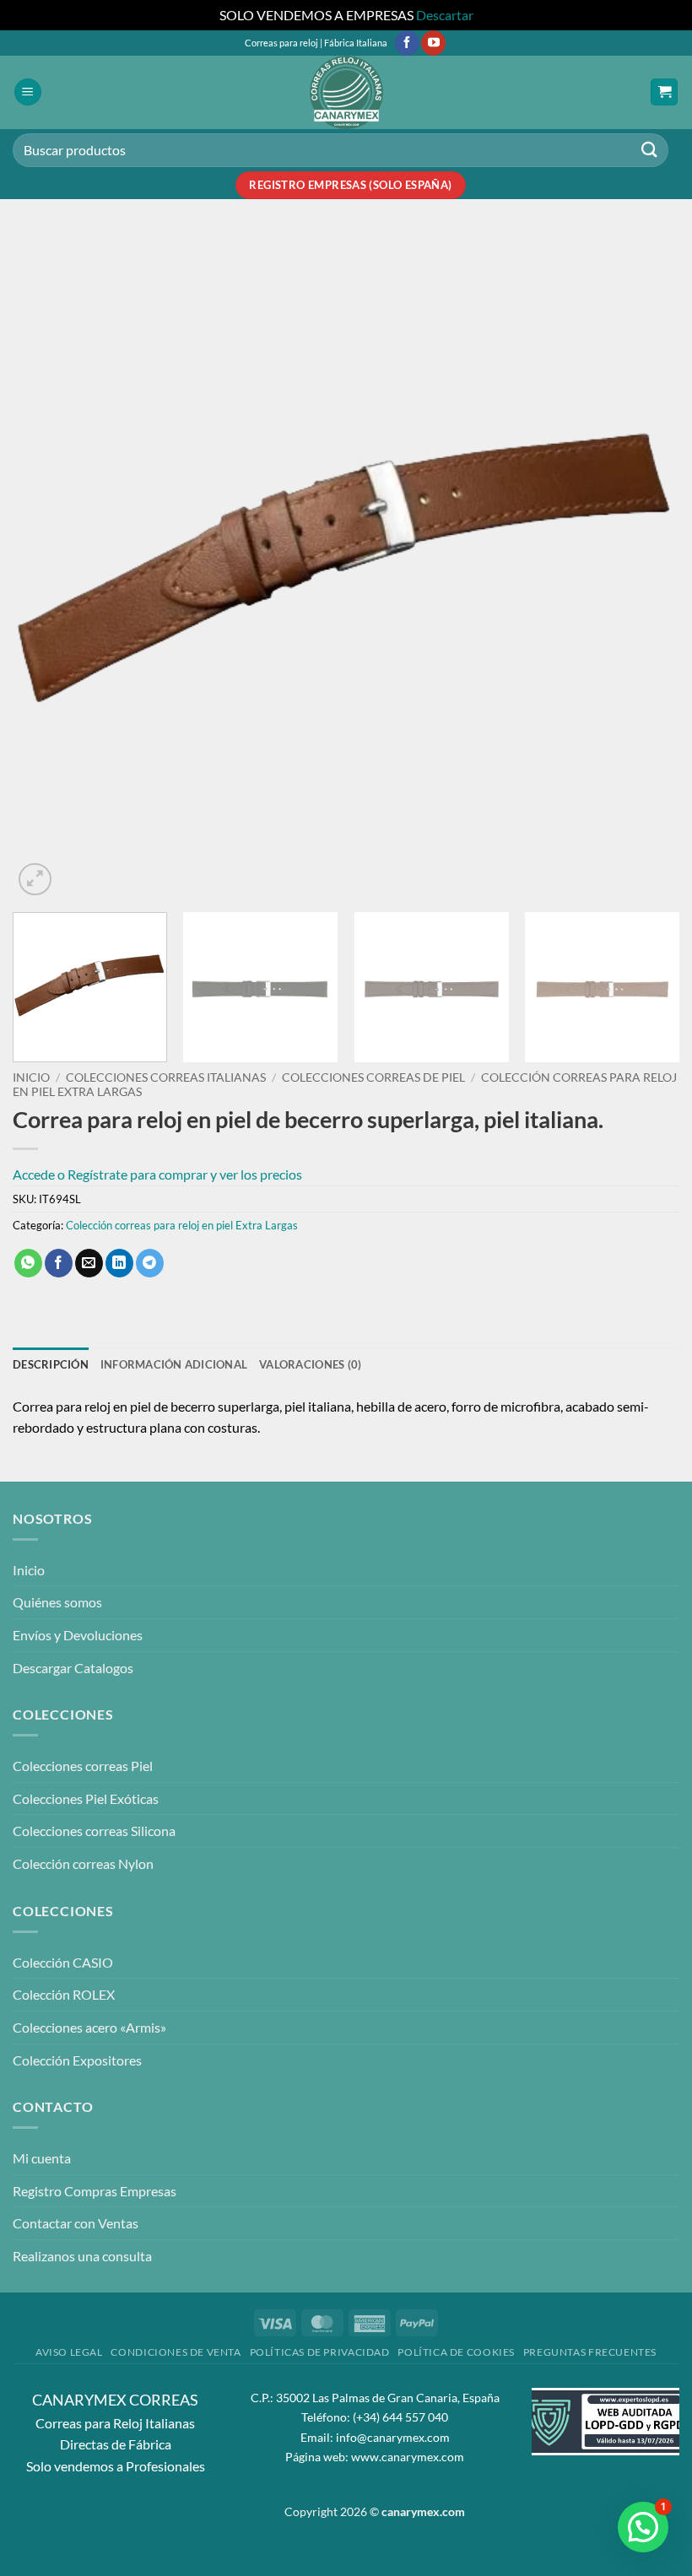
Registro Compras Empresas (95, 2191)
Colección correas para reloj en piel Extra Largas (182, 1225)
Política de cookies (456, 2352)
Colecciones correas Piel (83, 1766)
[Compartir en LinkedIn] (119, 1263)
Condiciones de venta (176, 2352)
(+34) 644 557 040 (400, 2417)
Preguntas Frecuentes (590, 2352)
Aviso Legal (69, 2352)
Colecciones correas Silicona (94, 1831)
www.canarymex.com (408, 2457)
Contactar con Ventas (76, 2223)
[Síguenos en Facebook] (407, 43)
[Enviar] (650, 150)
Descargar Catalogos (73, 1668)
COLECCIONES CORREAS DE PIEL (373, 1077)
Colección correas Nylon (83, 1863)
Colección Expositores (77, 2060)
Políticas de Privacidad (320, 2352)
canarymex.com (423, 2511)
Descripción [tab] (51, 1364)
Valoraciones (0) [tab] (310, 1364)
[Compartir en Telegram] (150, 1263)
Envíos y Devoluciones (78, 1635)
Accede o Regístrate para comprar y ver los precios (157, 1174)
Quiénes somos (57, 1602)
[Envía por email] (89, 1263)
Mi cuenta (42, 2158)
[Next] (645, 566)
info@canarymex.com (393, 2437)
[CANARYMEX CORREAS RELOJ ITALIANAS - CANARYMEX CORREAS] (346, 92)
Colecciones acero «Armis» (89, 2027)
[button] (28, 92)
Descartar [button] (445, 15)
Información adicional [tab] (174, 1364)
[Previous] (47, 566)
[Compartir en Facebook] (59, 1263)
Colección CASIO (63, 1962)
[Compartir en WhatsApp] (28, 1263)
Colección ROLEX (64, 1994)
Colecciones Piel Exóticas (86, 1798)
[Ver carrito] (664, 92)
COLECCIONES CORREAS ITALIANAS (166, 1077)
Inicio (31, 1077)
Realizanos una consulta (82, 2256)
